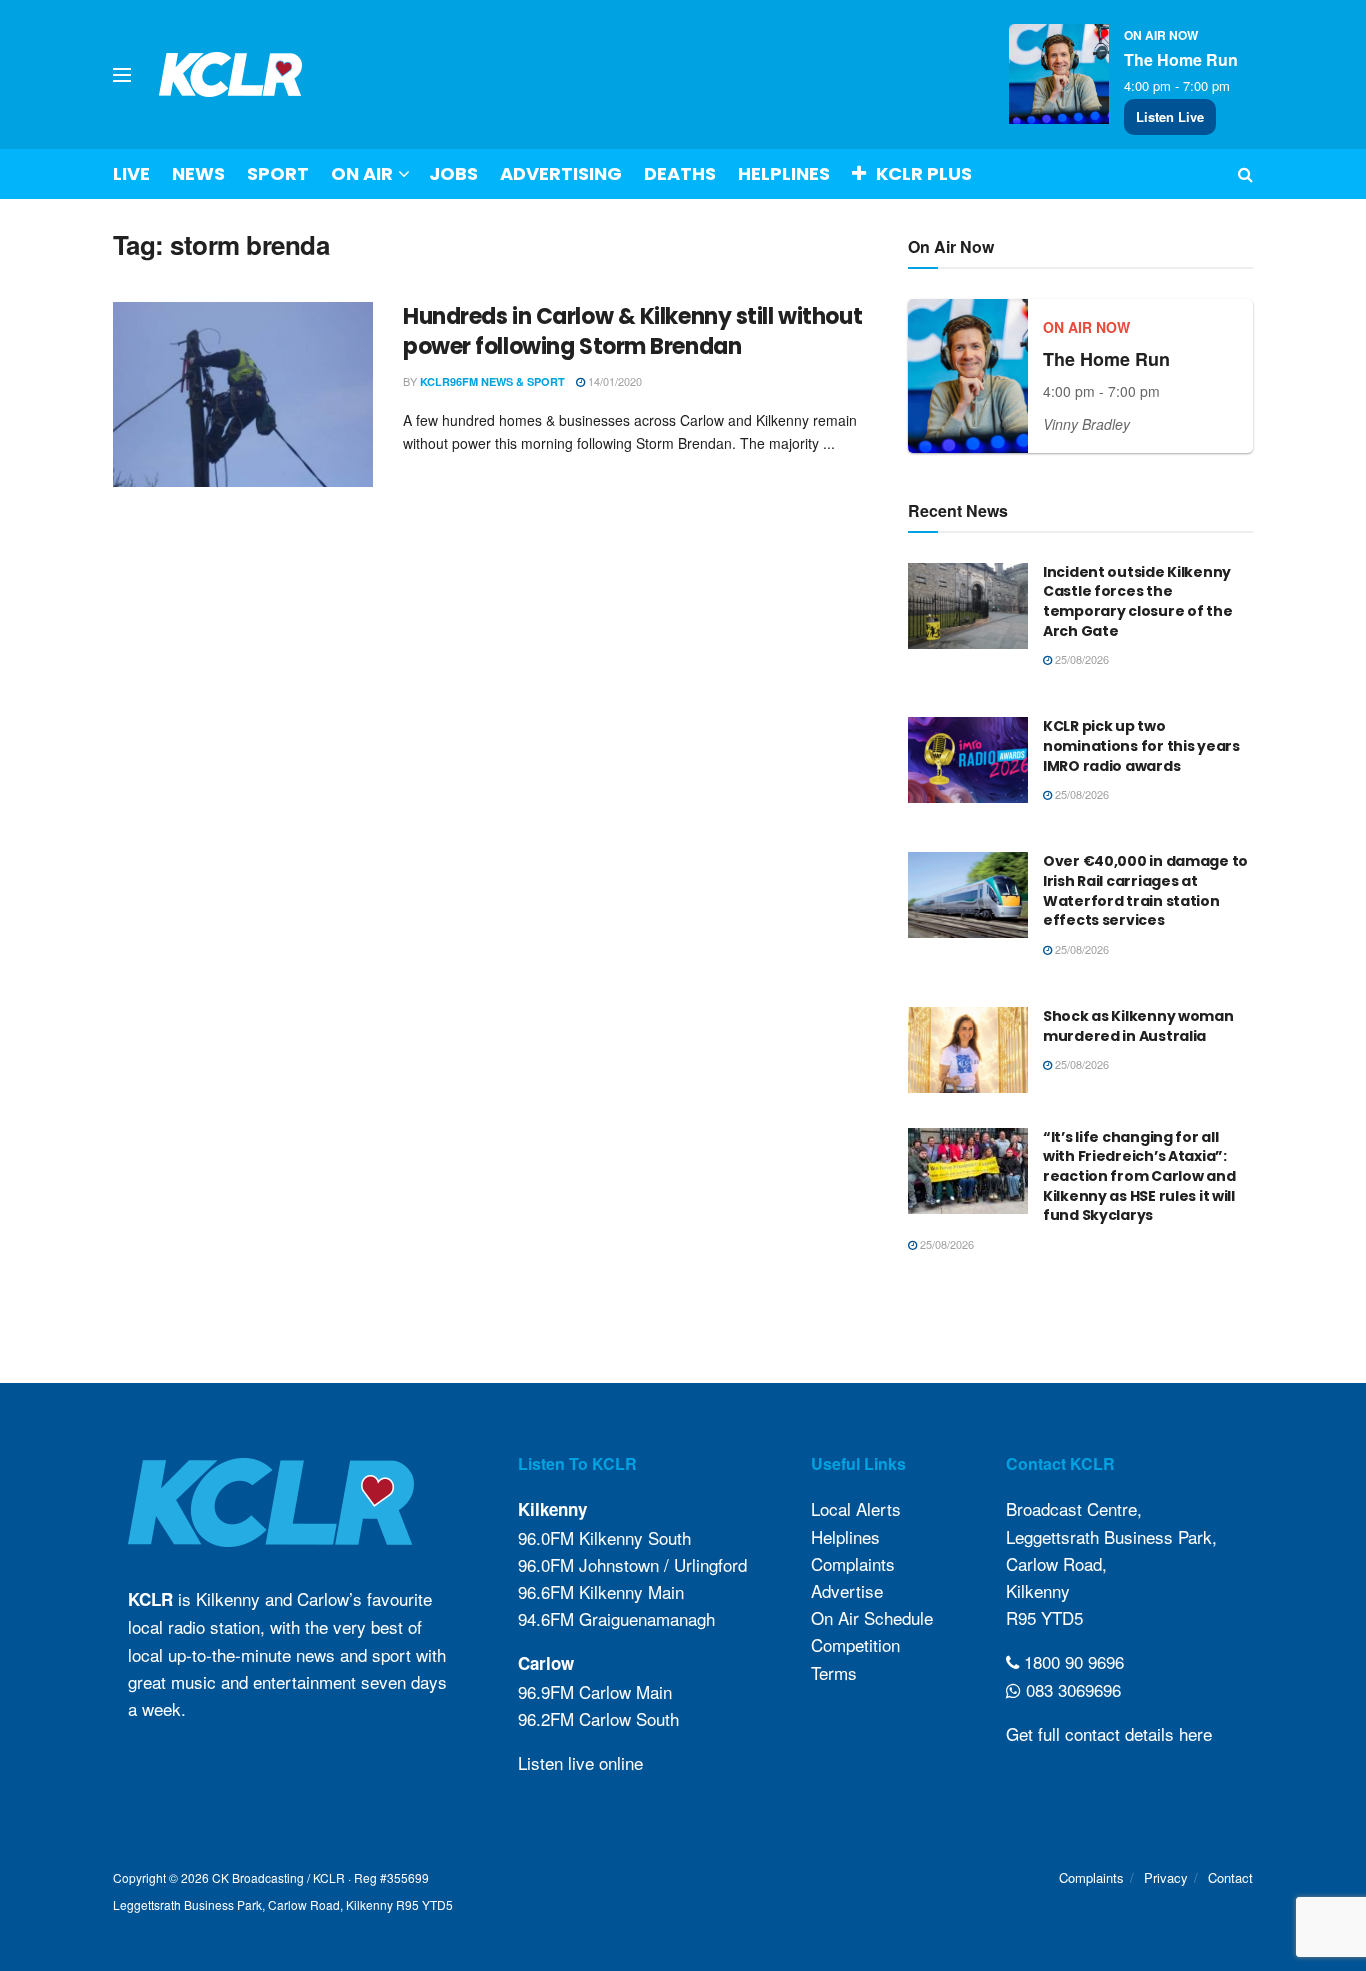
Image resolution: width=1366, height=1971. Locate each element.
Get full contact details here (1109, 1733)
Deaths (680, 173)
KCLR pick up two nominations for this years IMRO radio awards (1141, 745)
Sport (278, 173)
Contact (1230, 1877)
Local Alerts (856, 1508)
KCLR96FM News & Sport (492, 381)
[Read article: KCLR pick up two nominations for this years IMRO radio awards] (968, 760)
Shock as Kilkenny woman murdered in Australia (1138, 1026)
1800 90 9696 (1071, 1661)
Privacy (1166, 1877)
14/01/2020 (613, 381)
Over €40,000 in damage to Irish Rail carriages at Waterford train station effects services (1145, 890)
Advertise (847, 1590)
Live (131, 173)
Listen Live (1170, 116)
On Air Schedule (872, 1617)
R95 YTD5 (1044, 1617)
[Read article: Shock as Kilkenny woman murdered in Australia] (968, 1050)
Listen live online (580, 1762)
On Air (362, 173)
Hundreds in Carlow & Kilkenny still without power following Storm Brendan (632, 332)
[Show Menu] (122, 75)
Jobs (453, 173)
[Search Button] (1245, 174)
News (198, 173)
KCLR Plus (924, 173)
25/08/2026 (1080, 659)
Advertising (561, 173)
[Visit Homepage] (231, 74)
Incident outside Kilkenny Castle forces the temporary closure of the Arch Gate (1137, 601)
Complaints (853, 1563)
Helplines (784, 173)
